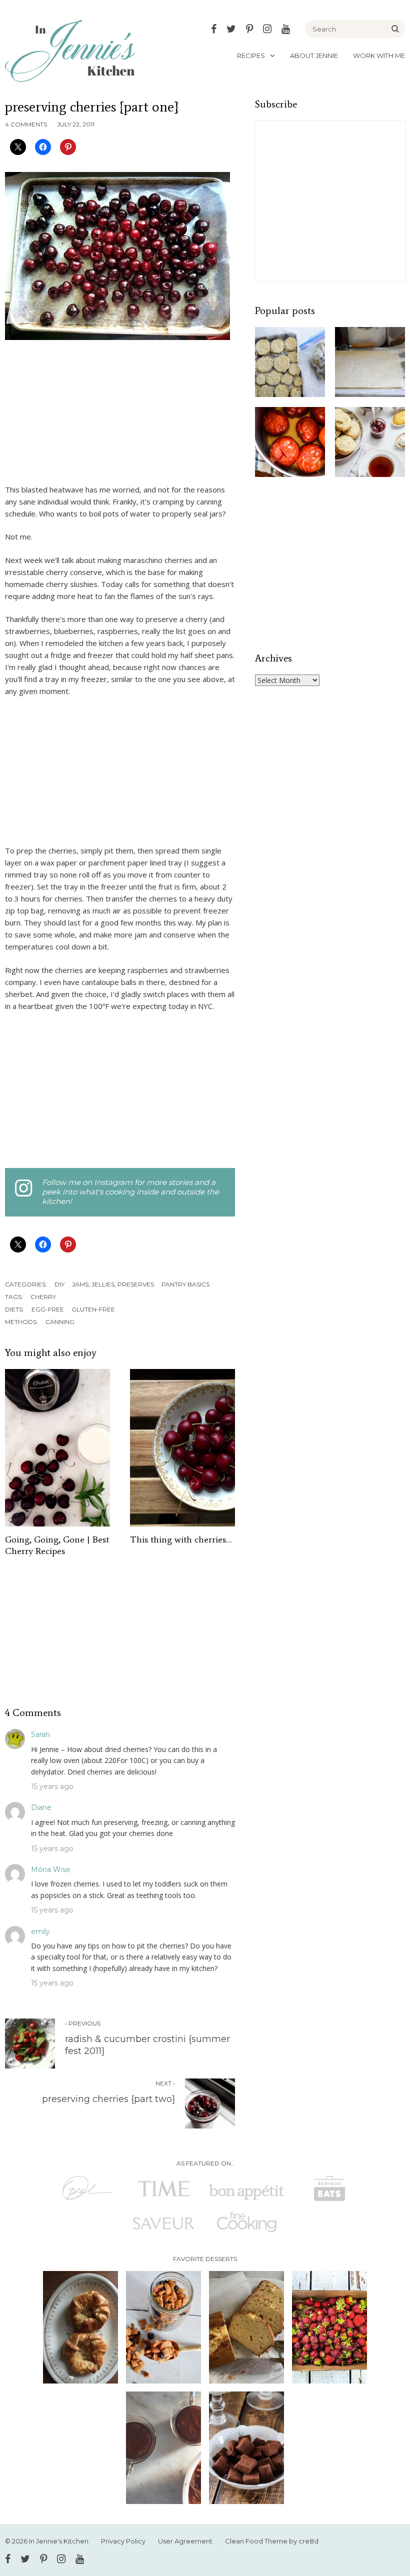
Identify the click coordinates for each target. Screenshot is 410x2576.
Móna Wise (51, 1869)
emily (40, 1931)
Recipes (251, 55)
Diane (41, 1807)
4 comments (26, 124)
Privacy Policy (123, 2541)
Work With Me (379, 55)
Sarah (40, 1734)
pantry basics (185, 1284)
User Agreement (185, 2541)
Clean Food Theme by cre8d (272, 2541)
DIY (59, 1284)
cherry (43, 1297)
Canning (60, 1322)
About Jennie (314, 55)
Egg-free (48, 1309)
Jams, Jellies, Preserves (113, 1284)
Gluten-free (93, 1309)
